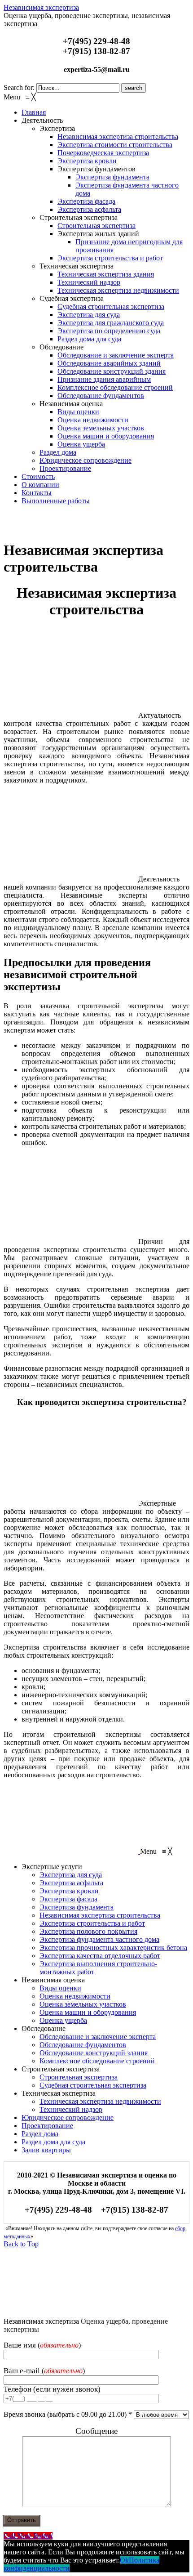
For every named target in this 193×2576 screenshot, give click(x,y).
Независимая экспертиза (41, 7)
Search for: (19, 87)
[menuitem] (34, 112)
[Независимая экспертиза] (71, 528)
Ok (124, 2560)
